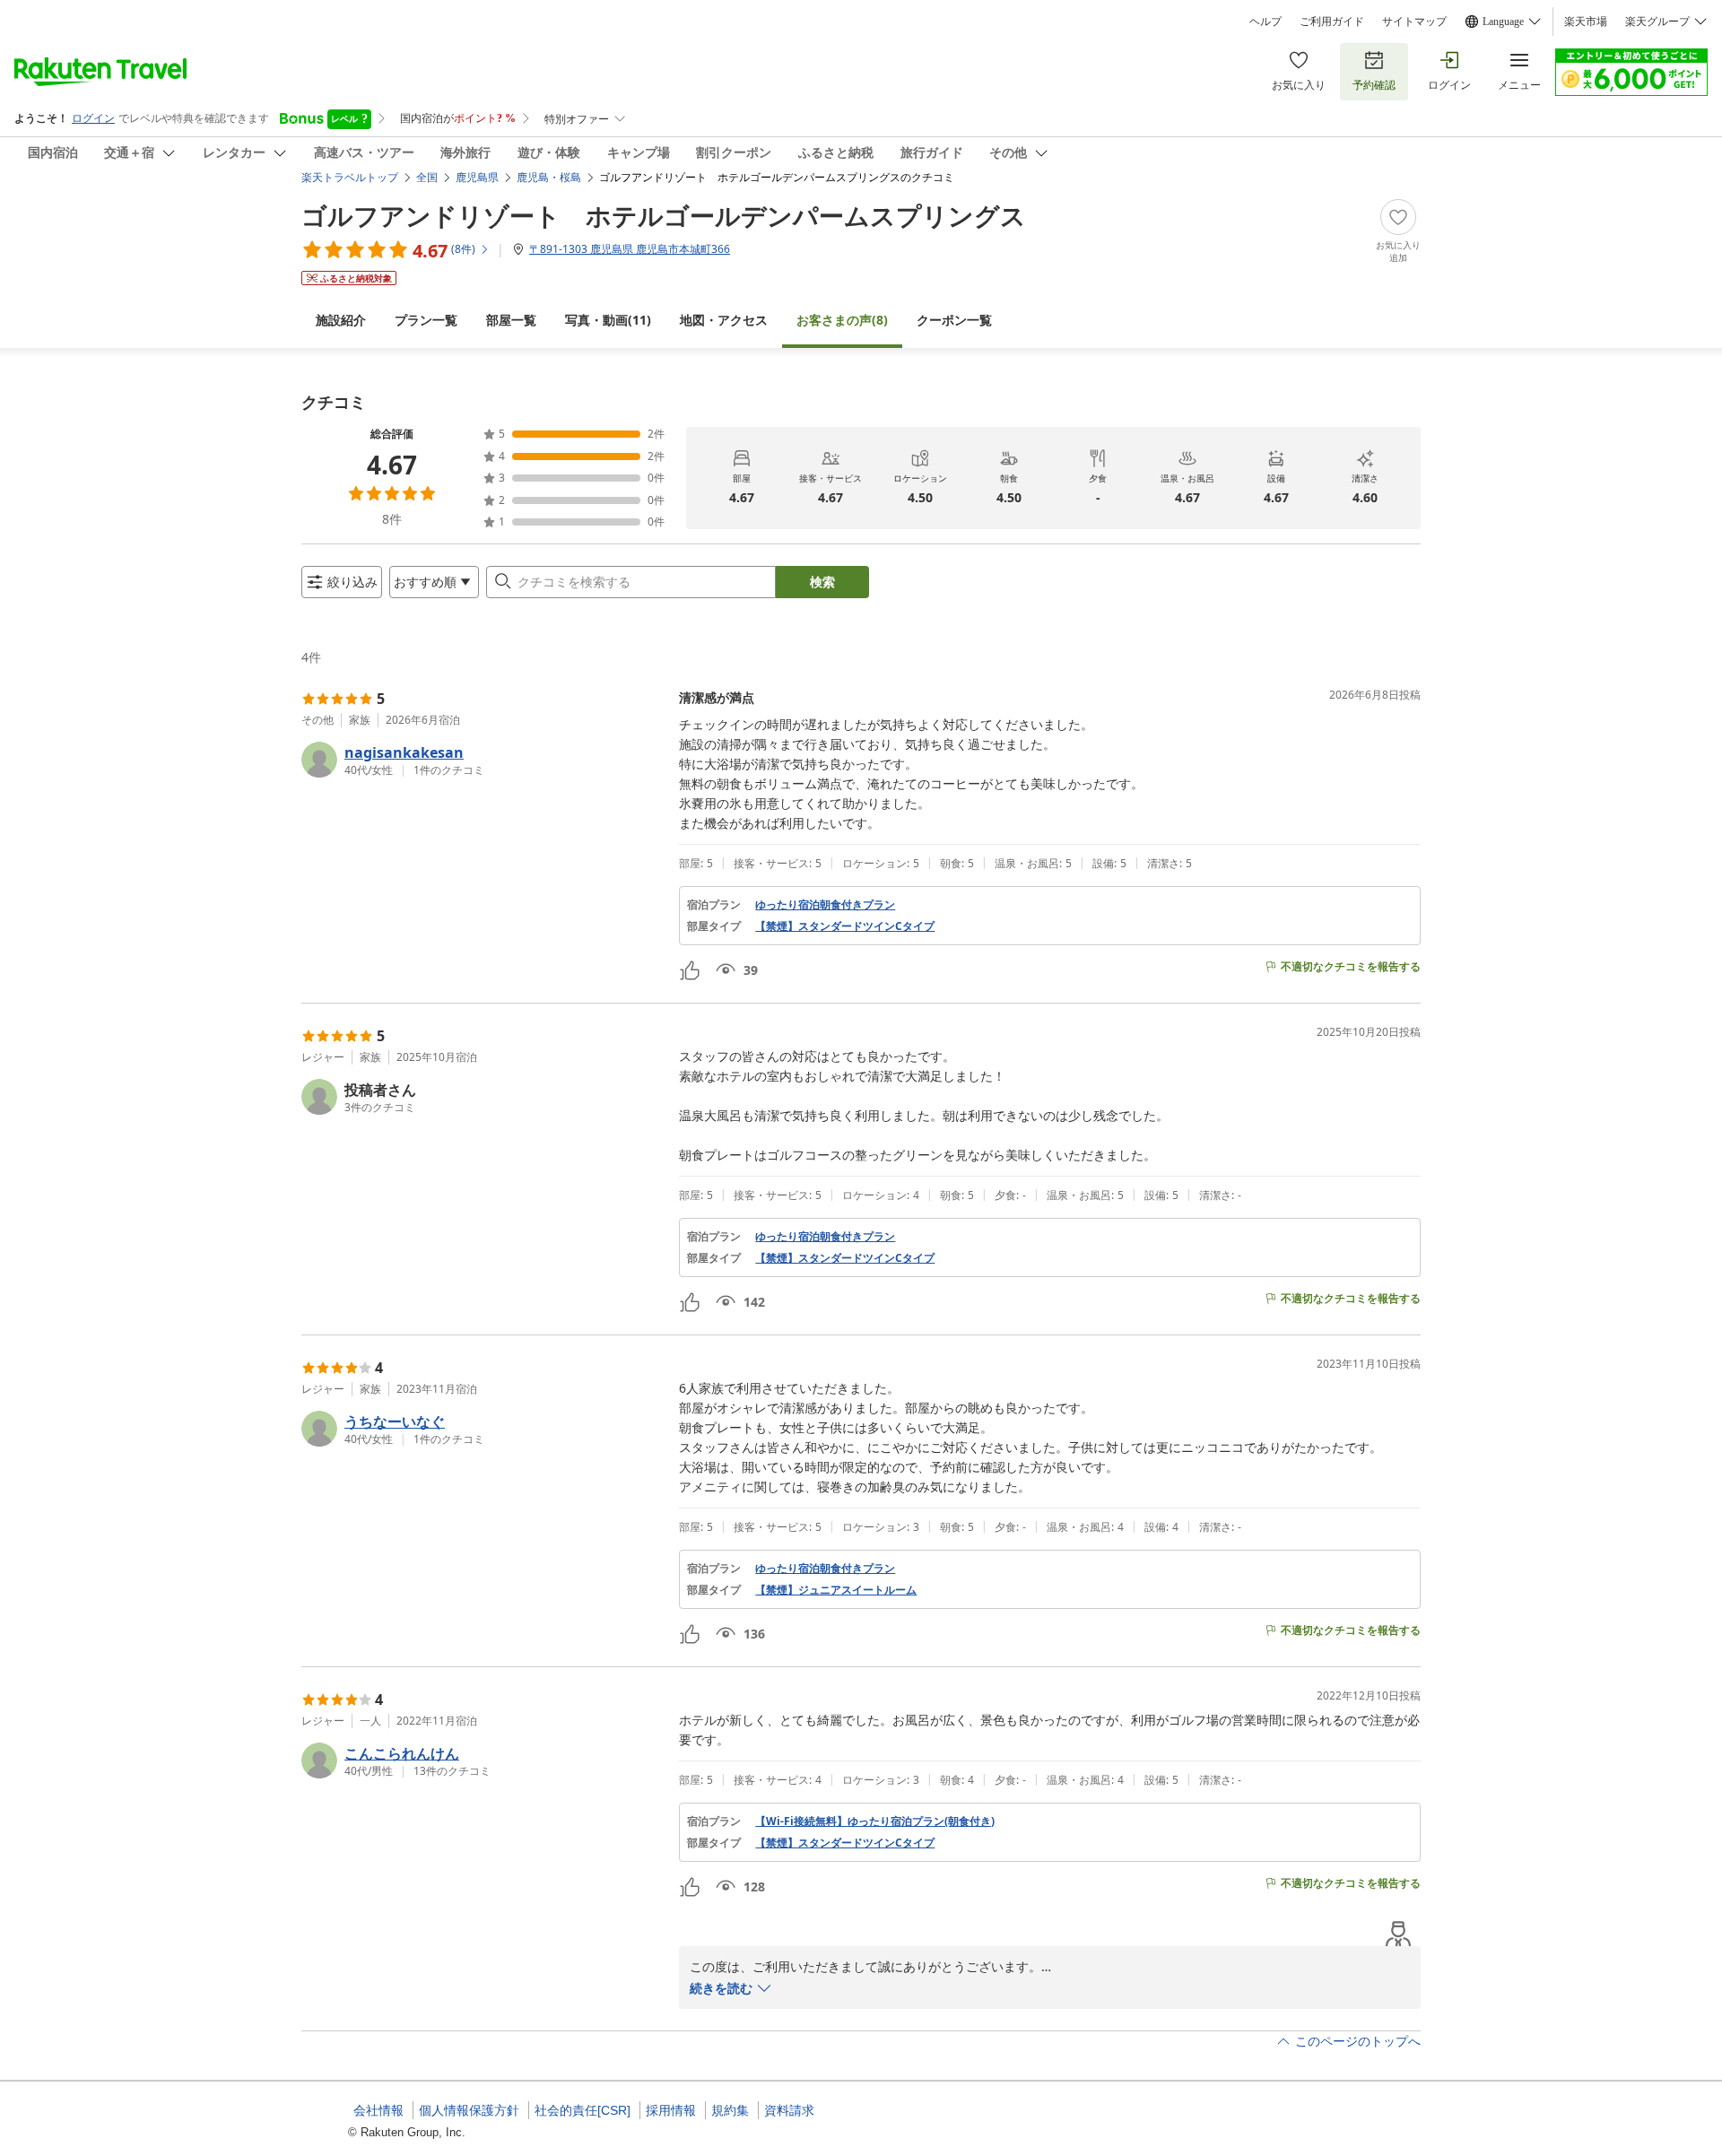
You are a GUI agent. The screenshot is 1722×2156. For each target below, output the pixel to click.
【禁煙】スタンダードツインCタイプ (845, 926)
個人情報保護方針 (469, 2110)
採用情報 (671, 2110)
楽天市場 (1586, 22)
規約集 (730, 2110)
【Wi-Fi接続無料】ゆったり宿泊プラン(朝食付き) (875, 1821)
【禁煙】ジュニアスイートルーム (836, 1590)
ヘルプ (1265, 22)
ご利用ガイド (1332, 22)
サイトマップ (1414, 22)
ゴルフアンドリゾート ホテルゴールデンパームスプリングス (664, 215)
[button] (483, 760)
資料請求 (789, 2110)
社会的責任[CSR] (583, 2110)
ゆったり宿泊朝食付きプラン (825, 905)
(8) (842, 320)
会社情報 (378, 2110)
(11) (608, 320)
